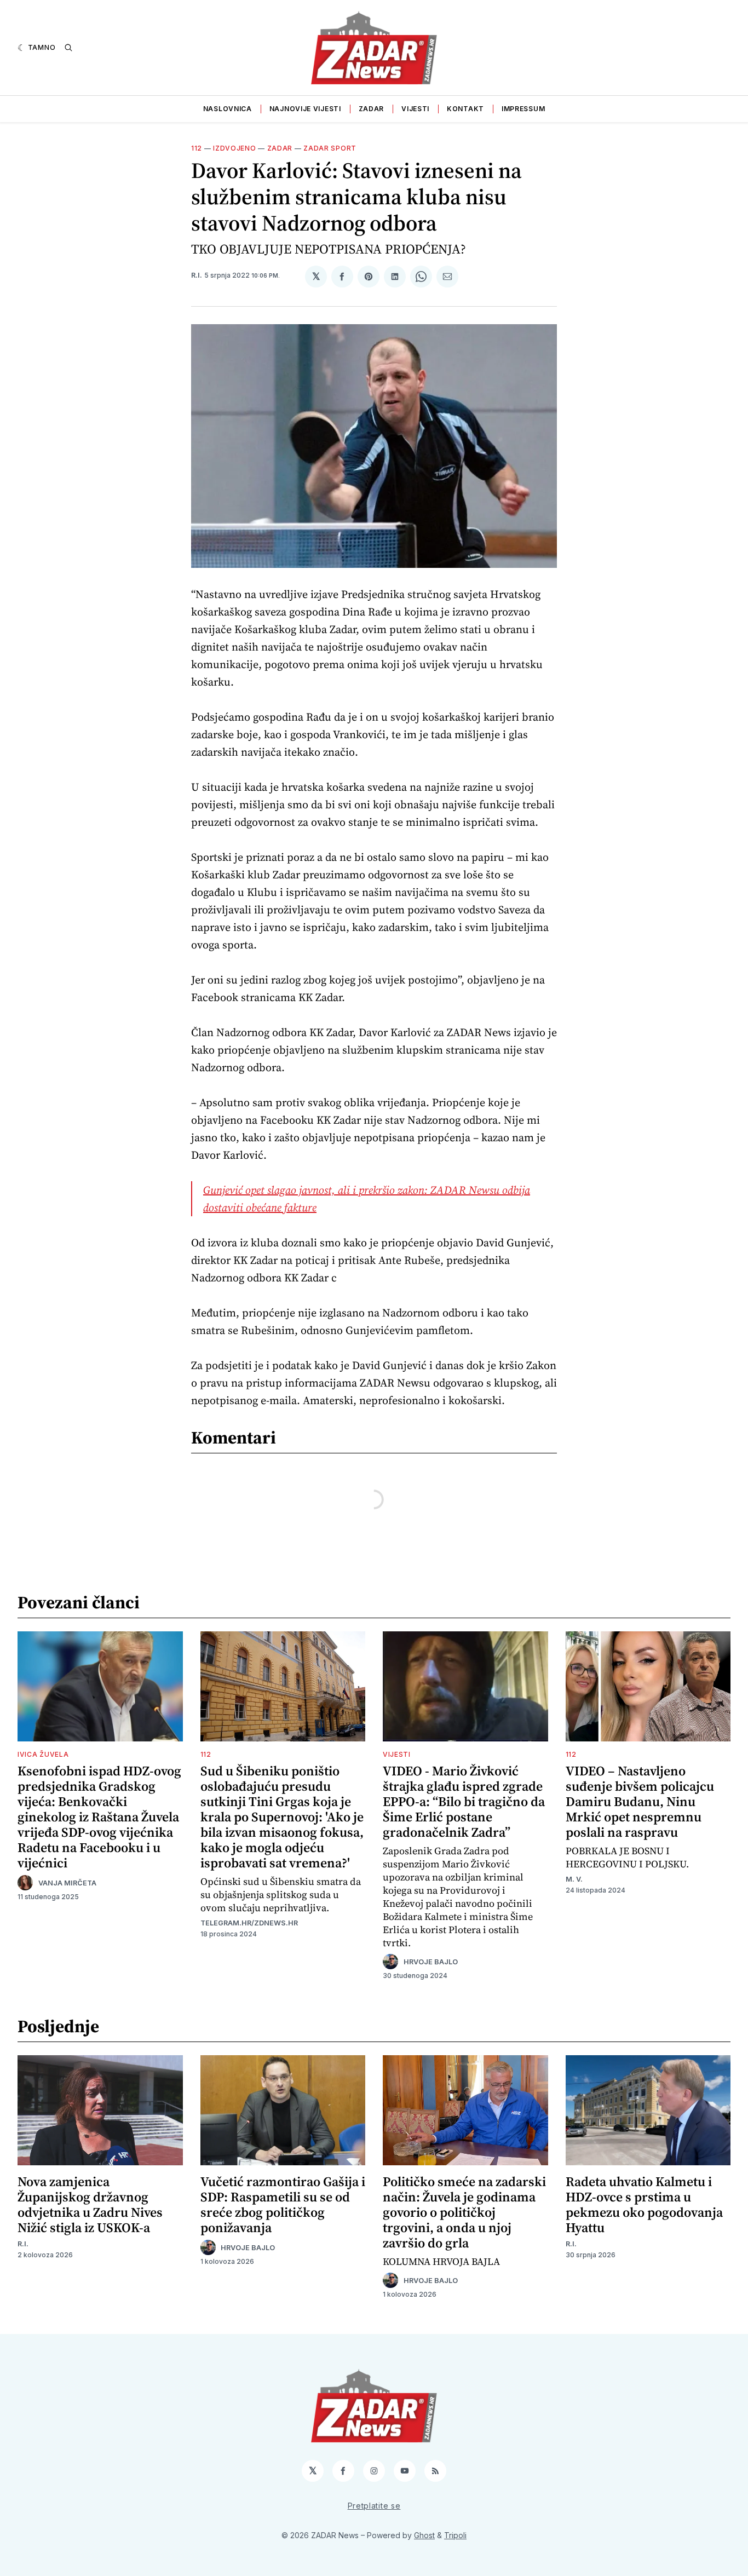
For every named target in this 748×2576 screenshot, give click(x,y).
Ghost (424, 2535)
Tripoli (455, 2535)
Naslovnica (228, 109)
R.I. (197, 275)
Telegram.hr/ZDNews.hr (249, 1923)
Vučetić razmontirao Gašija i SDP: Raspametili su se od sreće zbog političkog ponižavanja (283, 2204)
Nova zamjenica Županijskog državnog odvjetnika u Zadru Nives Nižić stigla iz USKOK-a (90, 2204)
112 (197, 148)
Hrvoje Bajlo (431, 1962)
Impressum (523, 109)
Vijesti (415, 109)
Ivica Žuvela (43, 1754)
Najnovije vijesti (305, 109)
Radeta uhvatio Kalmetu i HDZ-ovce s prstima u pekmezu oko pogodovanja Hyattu (644, 2204)
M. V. (574, 1879)
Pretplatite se (374, 2506)
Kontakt (465, 109)
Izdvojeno (234, 148)
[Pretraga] (68, 48)
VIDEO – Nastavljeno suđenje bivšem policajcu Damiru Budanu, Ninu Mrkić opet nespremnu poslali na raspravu (640, 1801)
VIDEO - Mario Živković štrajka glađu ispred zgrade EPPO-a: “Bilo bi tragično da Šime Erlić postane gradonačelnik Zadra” (464, 1801)
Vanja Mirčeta (67, 1883)
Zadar (372, 109)
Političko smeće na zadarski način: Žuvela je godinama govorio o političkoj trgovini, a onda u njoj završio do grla (464, 2212)
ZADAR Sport (330, 148)
